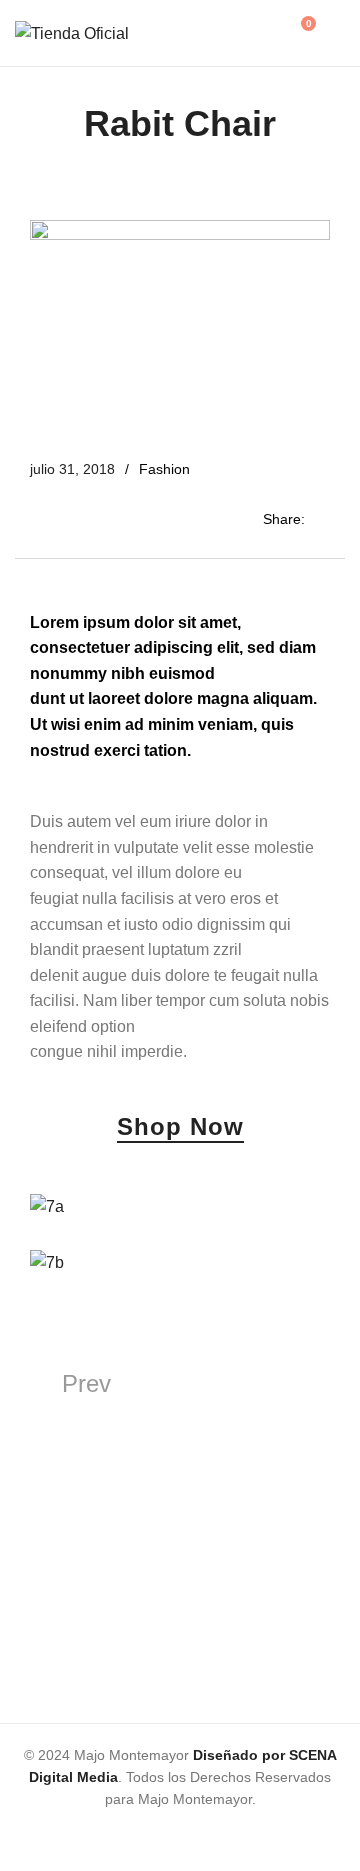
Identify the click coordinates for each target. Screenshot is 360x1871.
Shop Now (180, 1128)
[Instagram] (231, 1836)
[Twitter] (163, 1836)
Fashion (164, 469)
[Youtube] (197, 1836)
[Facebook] (129, 1836)
